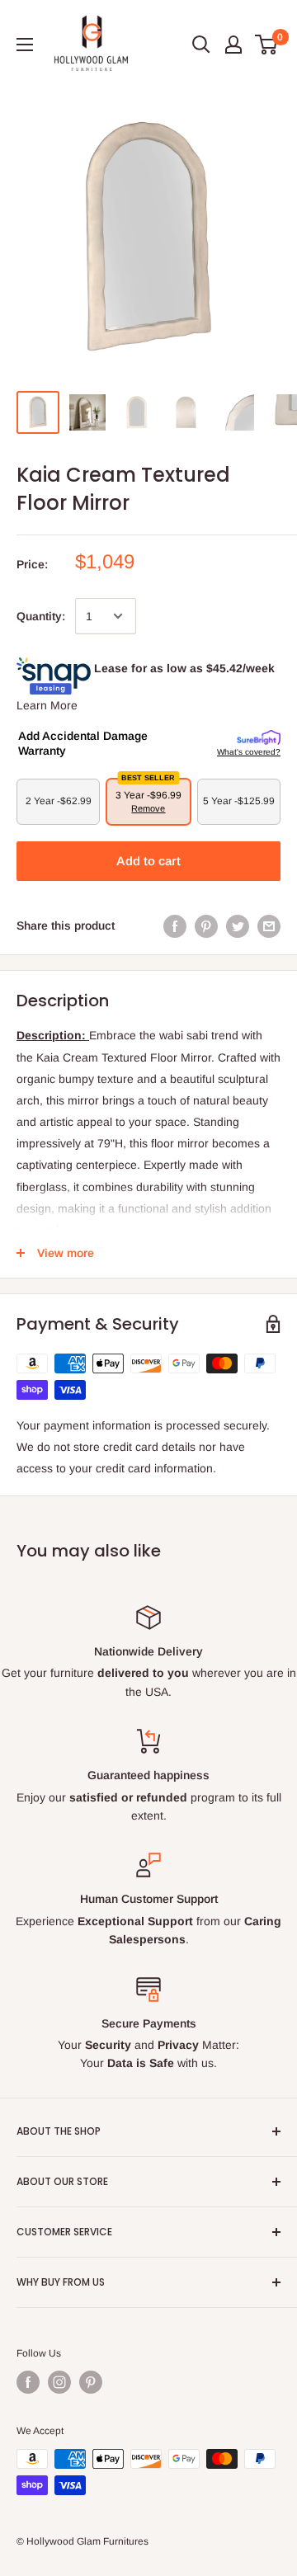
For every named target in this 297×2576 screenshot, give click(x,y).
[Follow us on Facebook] (28, 2382)
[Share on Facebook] (175, 925)
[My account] (233, 45)
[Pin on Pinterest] (206, 925)
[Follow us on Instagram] (59, 2382)
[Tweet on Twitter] (238, 925)
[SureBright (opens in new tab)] (259, 738)
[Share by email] (269, 925)
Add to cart (148, 861)
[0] (267, 45)
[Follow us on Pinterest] (91, 2382)
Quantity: (41, 616)
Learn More (47, 705)
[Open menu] (25, 45)
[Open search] (201, 45)
